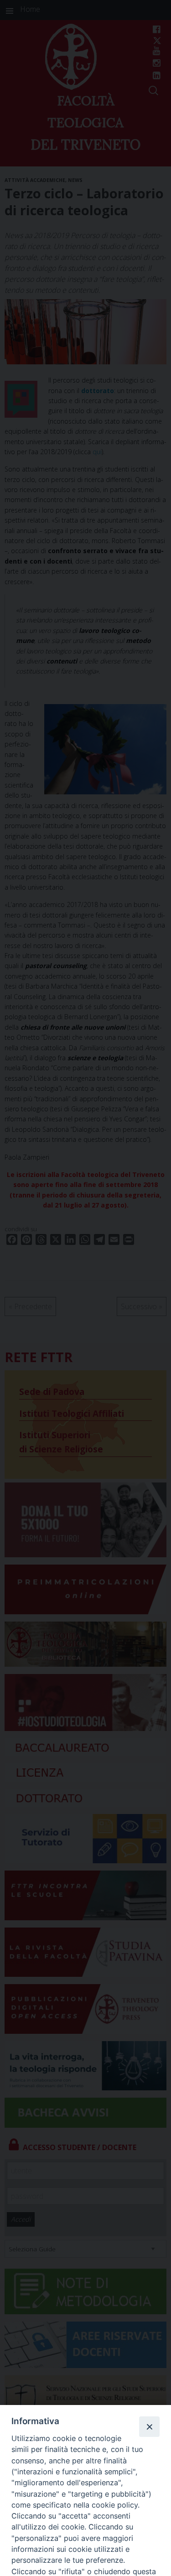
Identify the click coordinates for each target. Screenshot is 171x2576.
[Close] (149, 2426)
